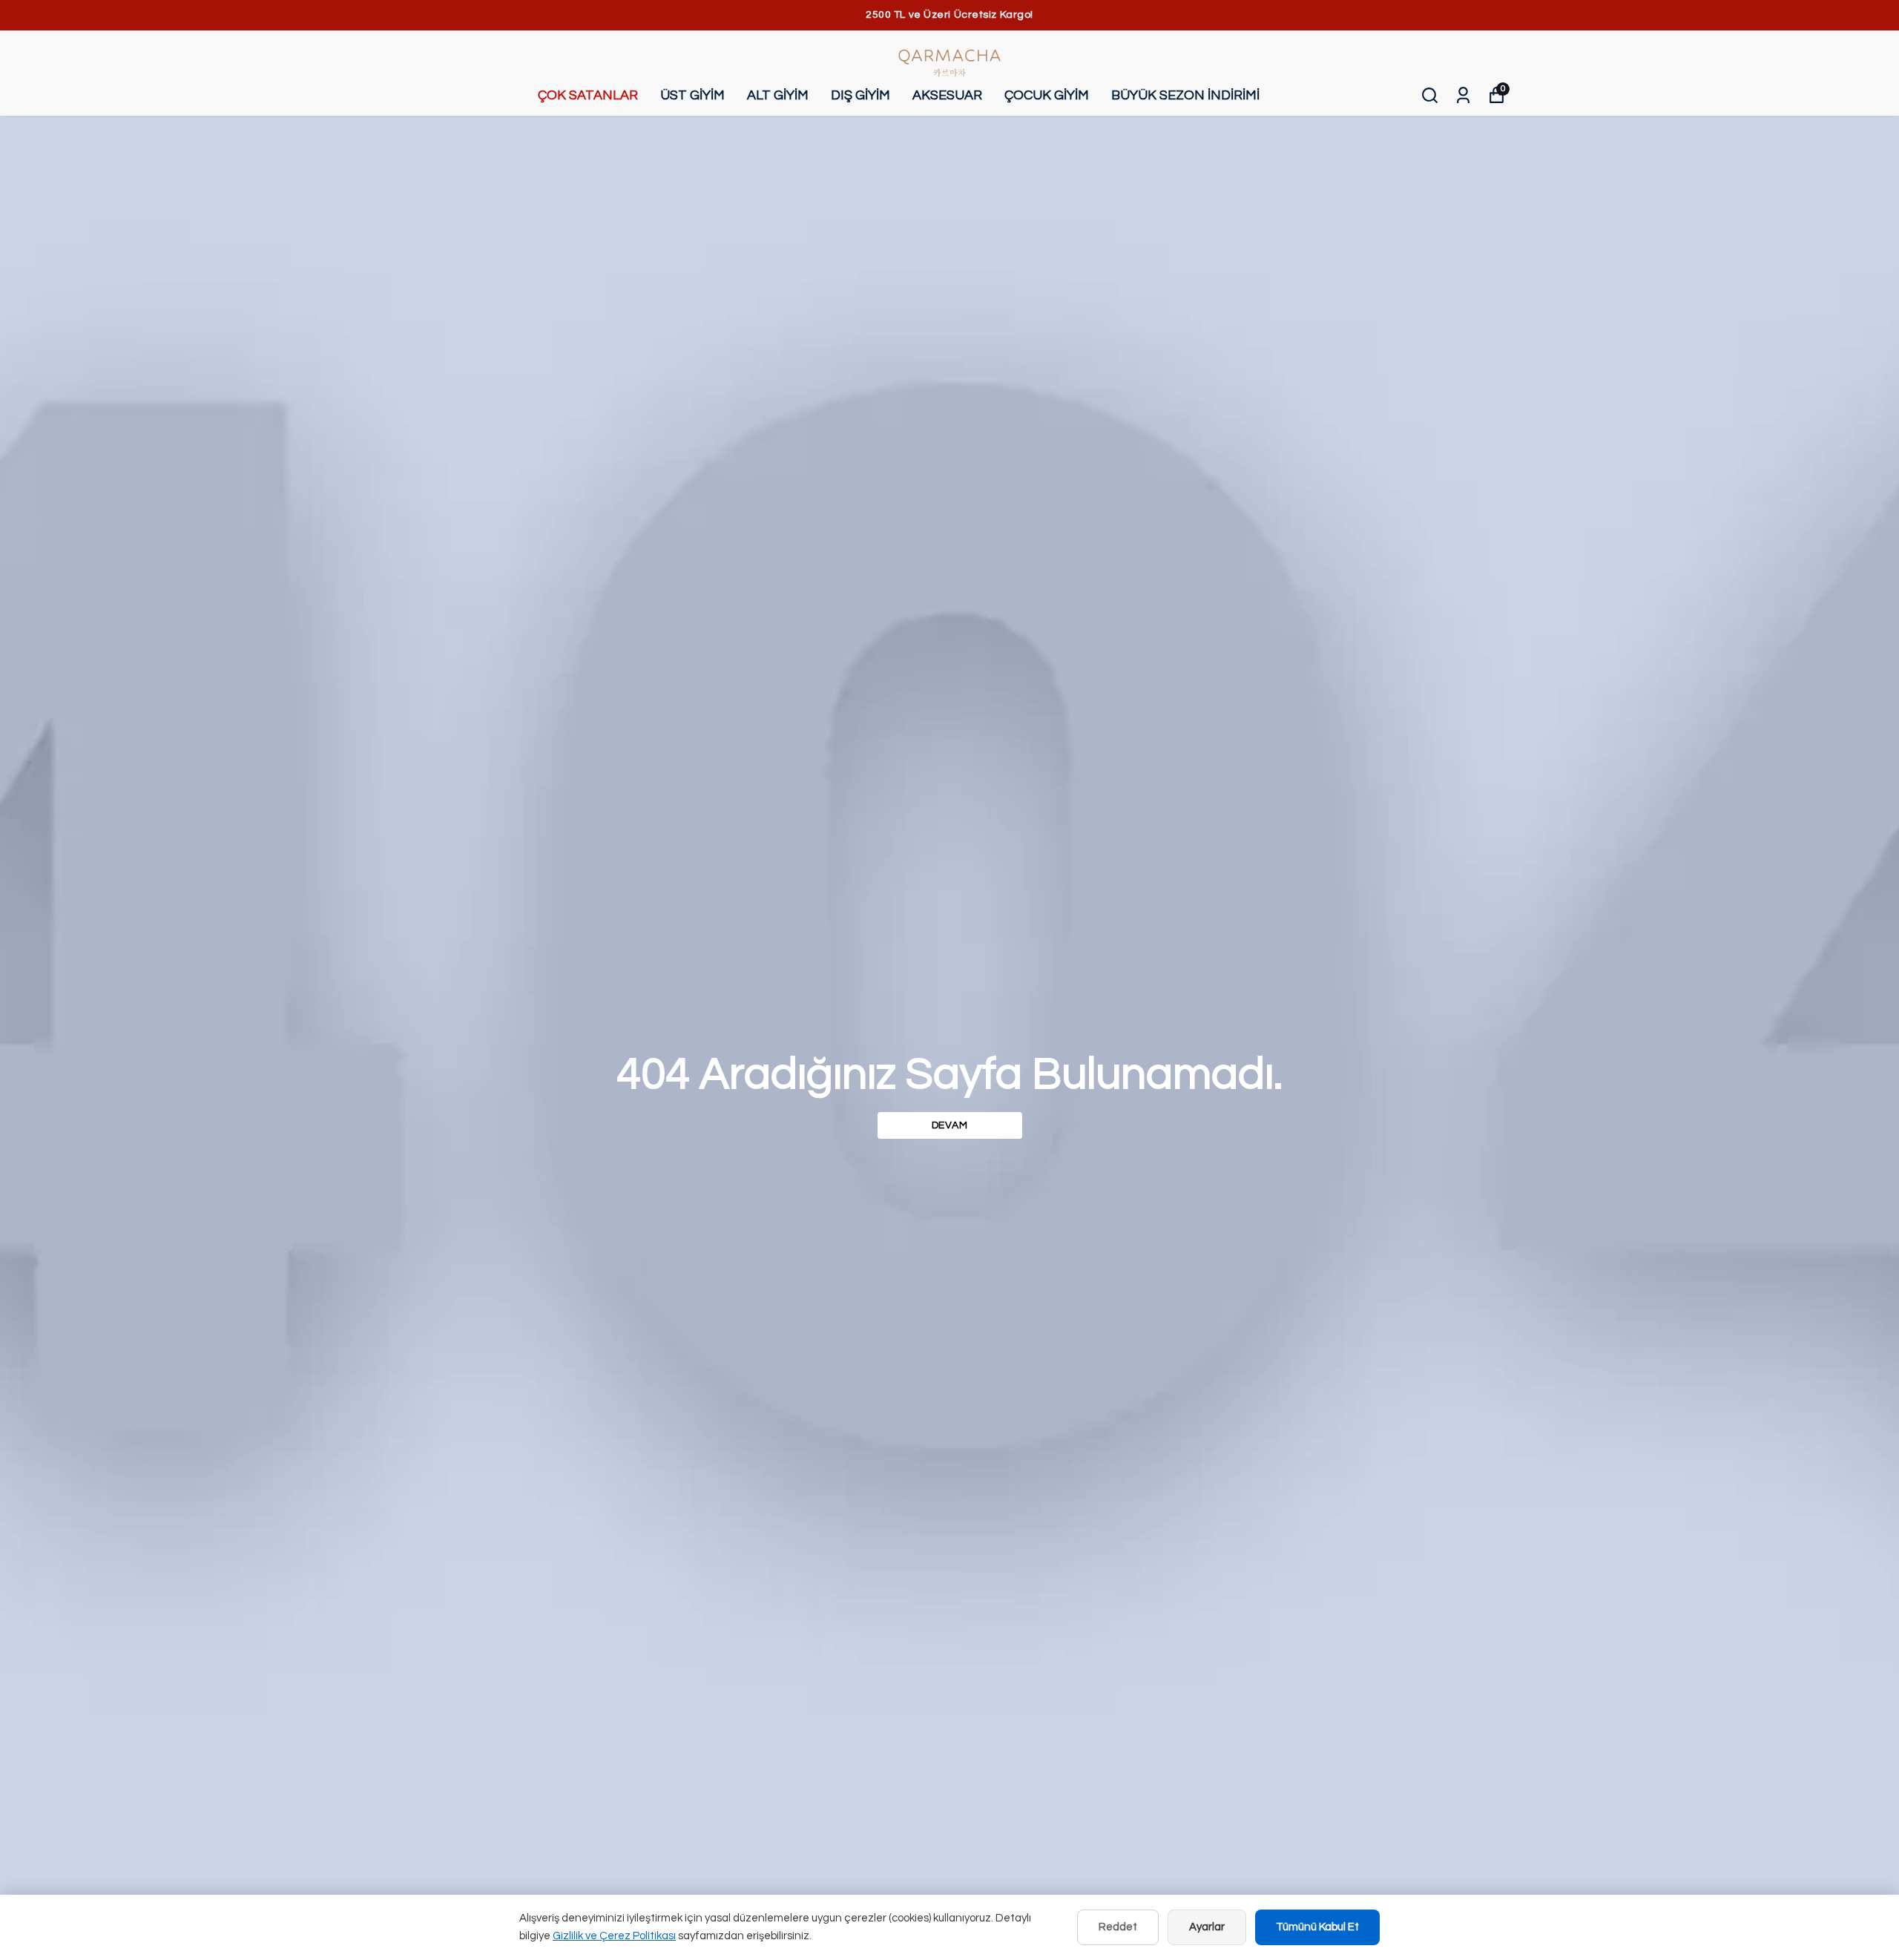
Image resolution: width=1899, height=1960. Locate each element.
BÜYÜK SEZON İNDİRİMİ (1185, 95)
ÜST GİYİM (692, 95)
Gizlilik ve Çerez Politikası (614, 1936)
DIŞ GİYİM (860, 95)
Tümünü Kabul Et (1317, 1927)
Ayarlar (1207, 1927)
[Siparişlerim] (1463, 95)
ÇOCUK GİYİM (1047, 95)
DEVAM (950, 1125)
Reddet (1118, 1927)
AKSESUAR (947, 95)
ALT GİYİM (778, 95)
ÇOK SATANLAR (588, 95)
